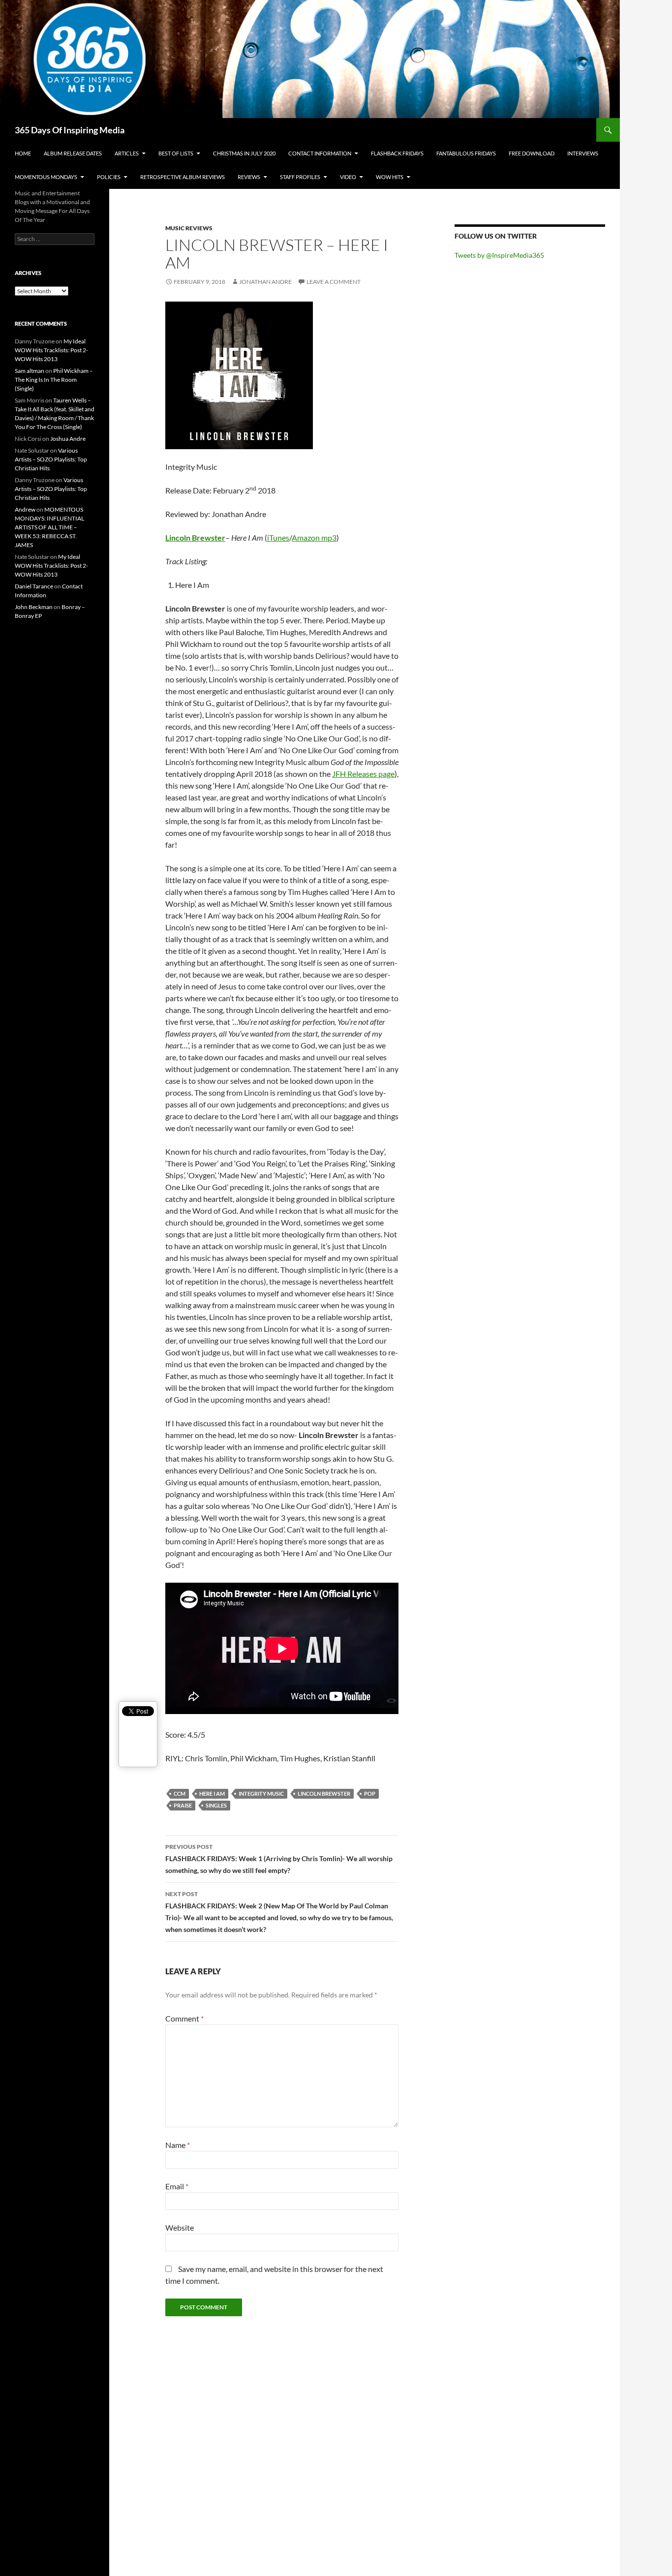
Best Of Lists (176, 153)
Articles (127, 153)
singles (216, 1805)
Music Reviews (189, 228)
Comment (184, 2018)
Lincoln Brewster (195, 537)
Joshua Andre (68, 439)
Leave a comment (334, 282)
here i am (212, 1794)
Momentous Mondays (46, 177)
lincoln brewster (324, 1794)
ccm (180, 1794)
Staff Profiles (300, 177)
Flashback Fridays (397, 153)
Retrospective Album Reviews (183, 177)
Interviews (583, 153)
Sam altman (30, 371)
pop (370, 1794)
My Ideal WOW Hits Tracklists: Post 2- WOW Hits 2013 (51, 350)
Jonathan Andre (265, 282)
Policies (109, 177)
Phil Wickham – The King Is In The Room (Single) (54, 380)
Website (180, 2227)
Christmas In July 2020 (244, 153)
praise (183, 1805)
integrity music (261, 1794)
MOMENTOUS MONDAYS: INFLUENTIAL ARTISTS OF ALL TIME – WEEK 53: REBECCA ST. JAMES (49, 527)
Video (348, 177)
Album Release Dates (73, 153)
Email (177, 2186)
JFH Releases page (363, 774)
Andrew (25, 509)
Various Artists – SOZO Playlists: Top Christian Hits (51, 459)
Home (23, 153)
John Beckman (34, 607)
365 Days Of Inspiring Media (70, 130)
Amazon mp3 (314, 537)
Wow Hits (390, 177)
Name (178, 2145)
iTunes (278, 537)
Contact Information (320, 153)
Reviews (249, 177)
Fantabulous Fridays (466, 153)
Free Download (532, 153)
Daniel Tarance (34, 586)
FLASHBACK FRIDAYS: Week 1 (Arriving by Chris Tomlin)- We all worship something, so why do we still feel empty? (279, 1859)
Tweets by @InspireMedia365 (499, 255)
